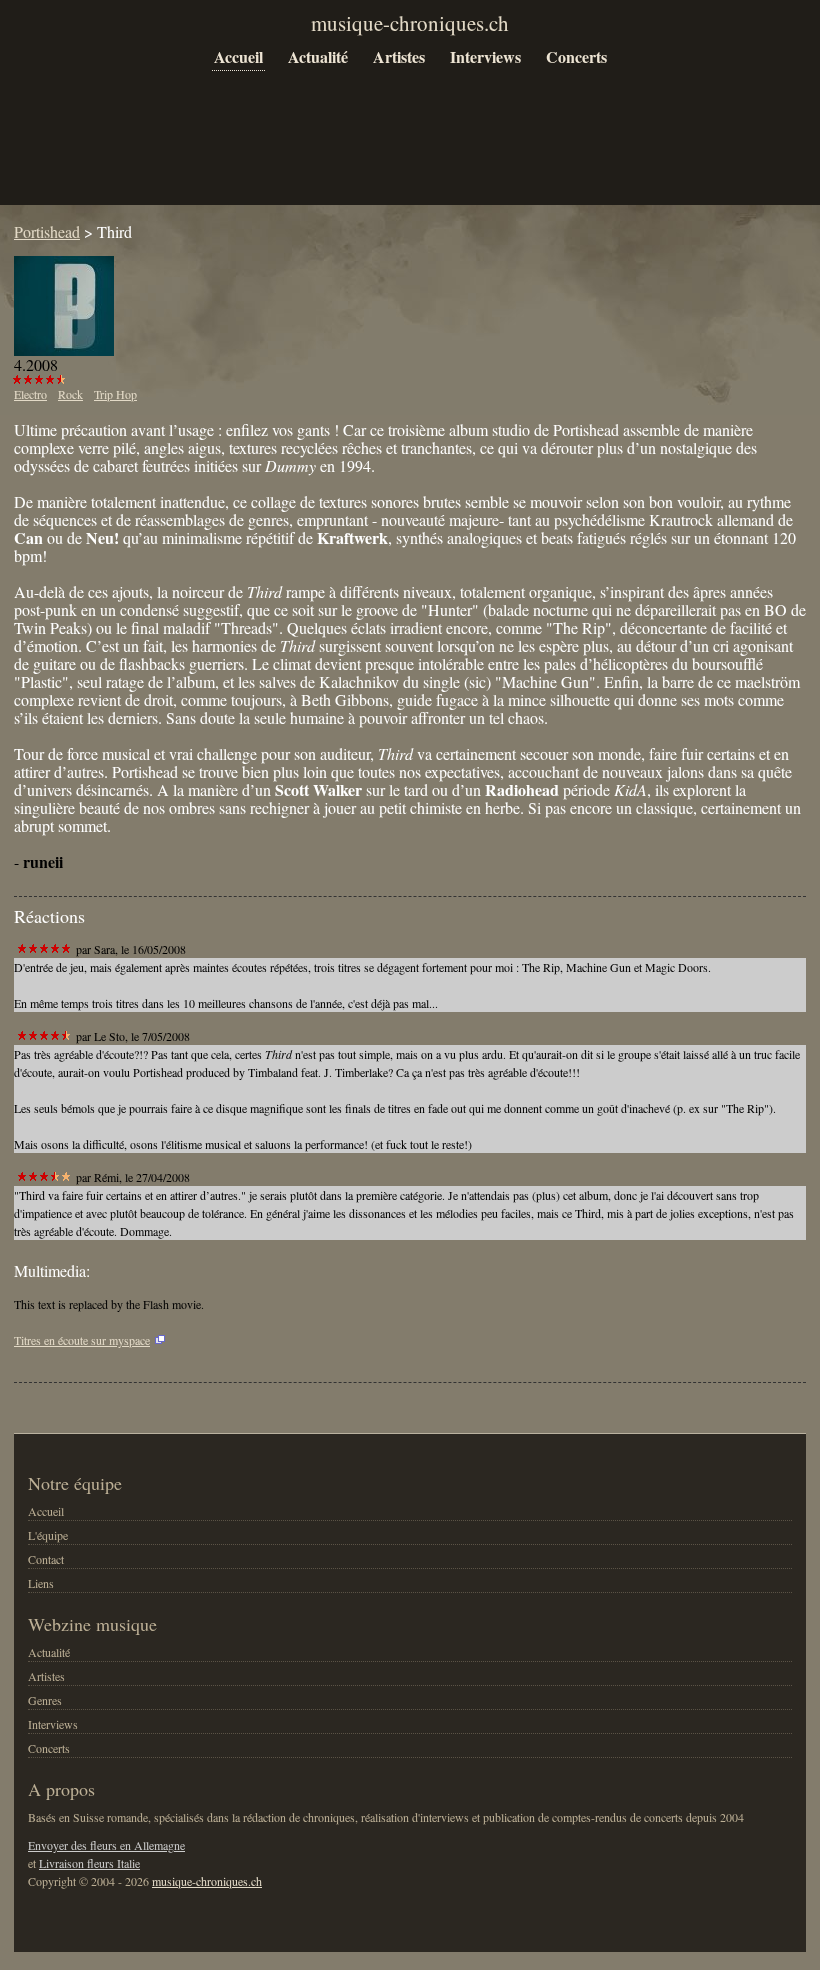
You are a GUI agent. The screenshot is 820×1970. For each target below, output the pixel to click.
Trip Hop (115, 394)
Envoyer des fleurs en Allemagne (106, 1845)
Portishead (47, 231)
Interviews (485, 56)
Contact (46, 1559)
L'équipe (48, 1535)
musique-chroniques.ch (207, 1881)
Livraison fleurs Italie (89, 1863)
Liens (41, 1583)
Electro (30, 394)
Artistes (399, 56)
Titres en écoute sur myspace (82, 1340)
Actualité (318, 56)
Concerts (576, 56)
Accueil (238, 56)
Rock (70, 394)
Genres (45, 1700)
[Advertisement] (378, 152)
